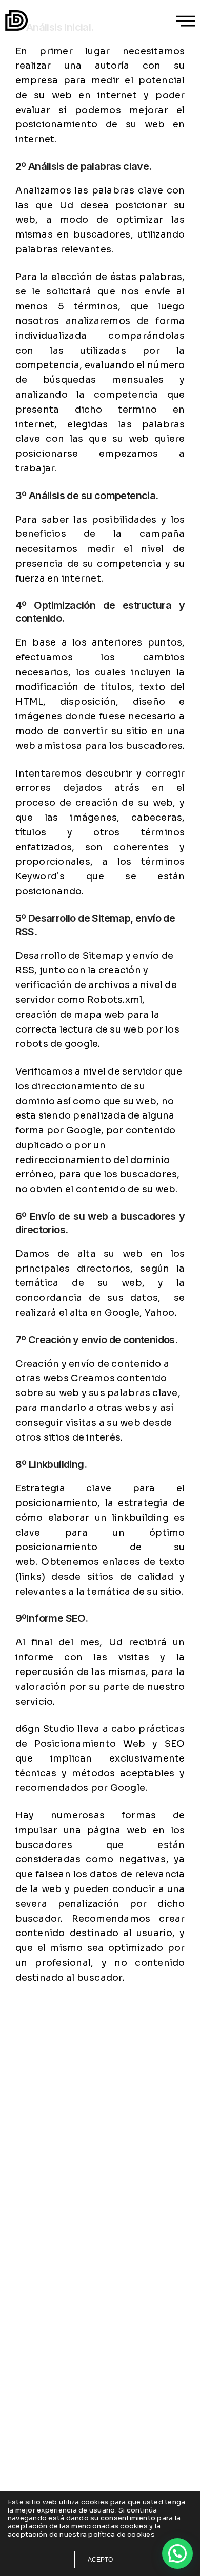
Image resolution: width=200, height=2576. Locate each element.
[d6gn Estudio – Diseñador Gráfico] (16, 20)
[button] (177, 2553)
